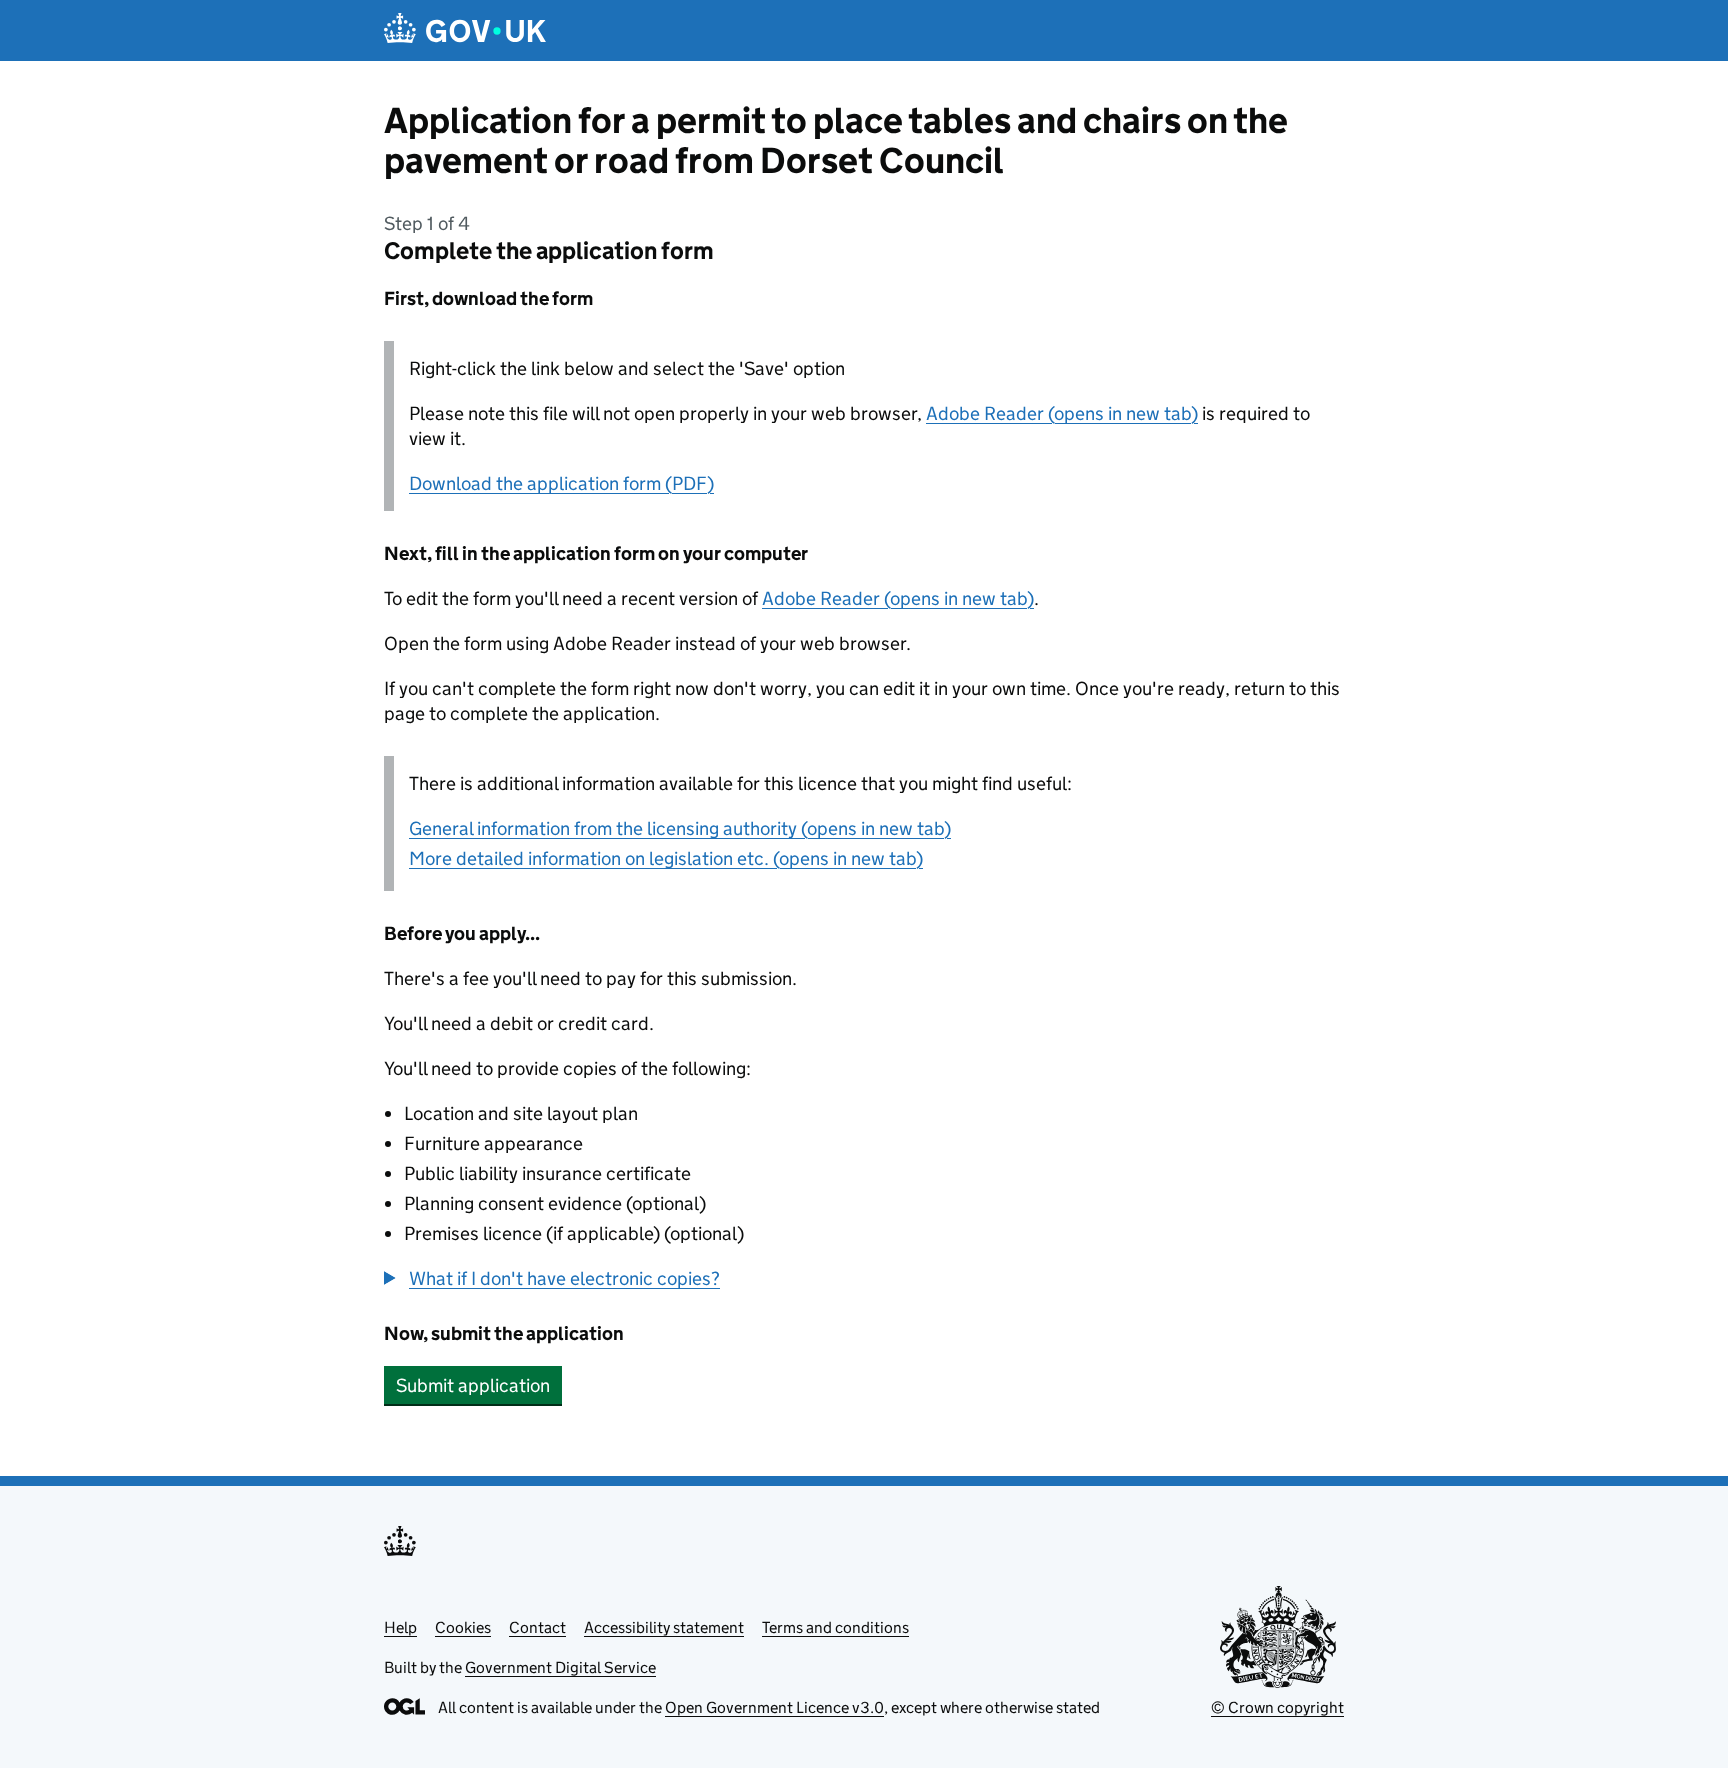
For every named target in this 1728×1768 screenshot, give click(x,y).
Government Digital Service (560, 1667)
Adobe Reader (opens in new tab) (1062, 413)
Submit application (473, 1385)
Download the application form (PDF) (561, 483)
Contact (537, 1627)
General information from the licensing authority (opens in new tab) (680, 828)
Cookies (463, 1627)
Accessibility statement (664, 1627)
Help (400, 1627)
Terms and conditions (835, 1627)
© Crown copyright (1277, 1707)
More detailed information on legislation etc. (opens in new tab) (666, 858)
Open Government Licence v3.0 (774, 1707)
